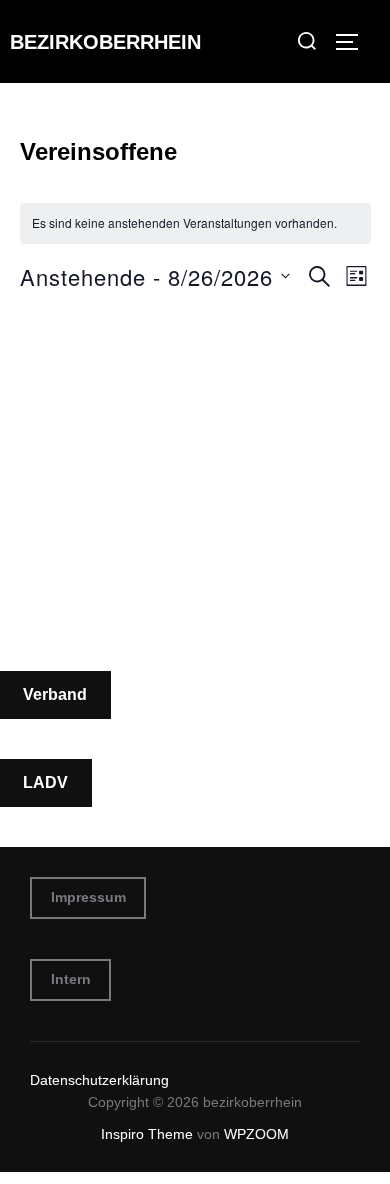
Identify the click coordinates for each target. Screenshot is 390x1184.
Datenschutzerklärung (99, 1080)
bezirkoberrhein (105, 42)
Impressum (88, 897)
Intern (71, 979)
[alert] (195, 223)
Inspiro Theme (147, 1134)
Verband (55, 694)
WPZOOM (256, 1134)
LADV (45, 782)
